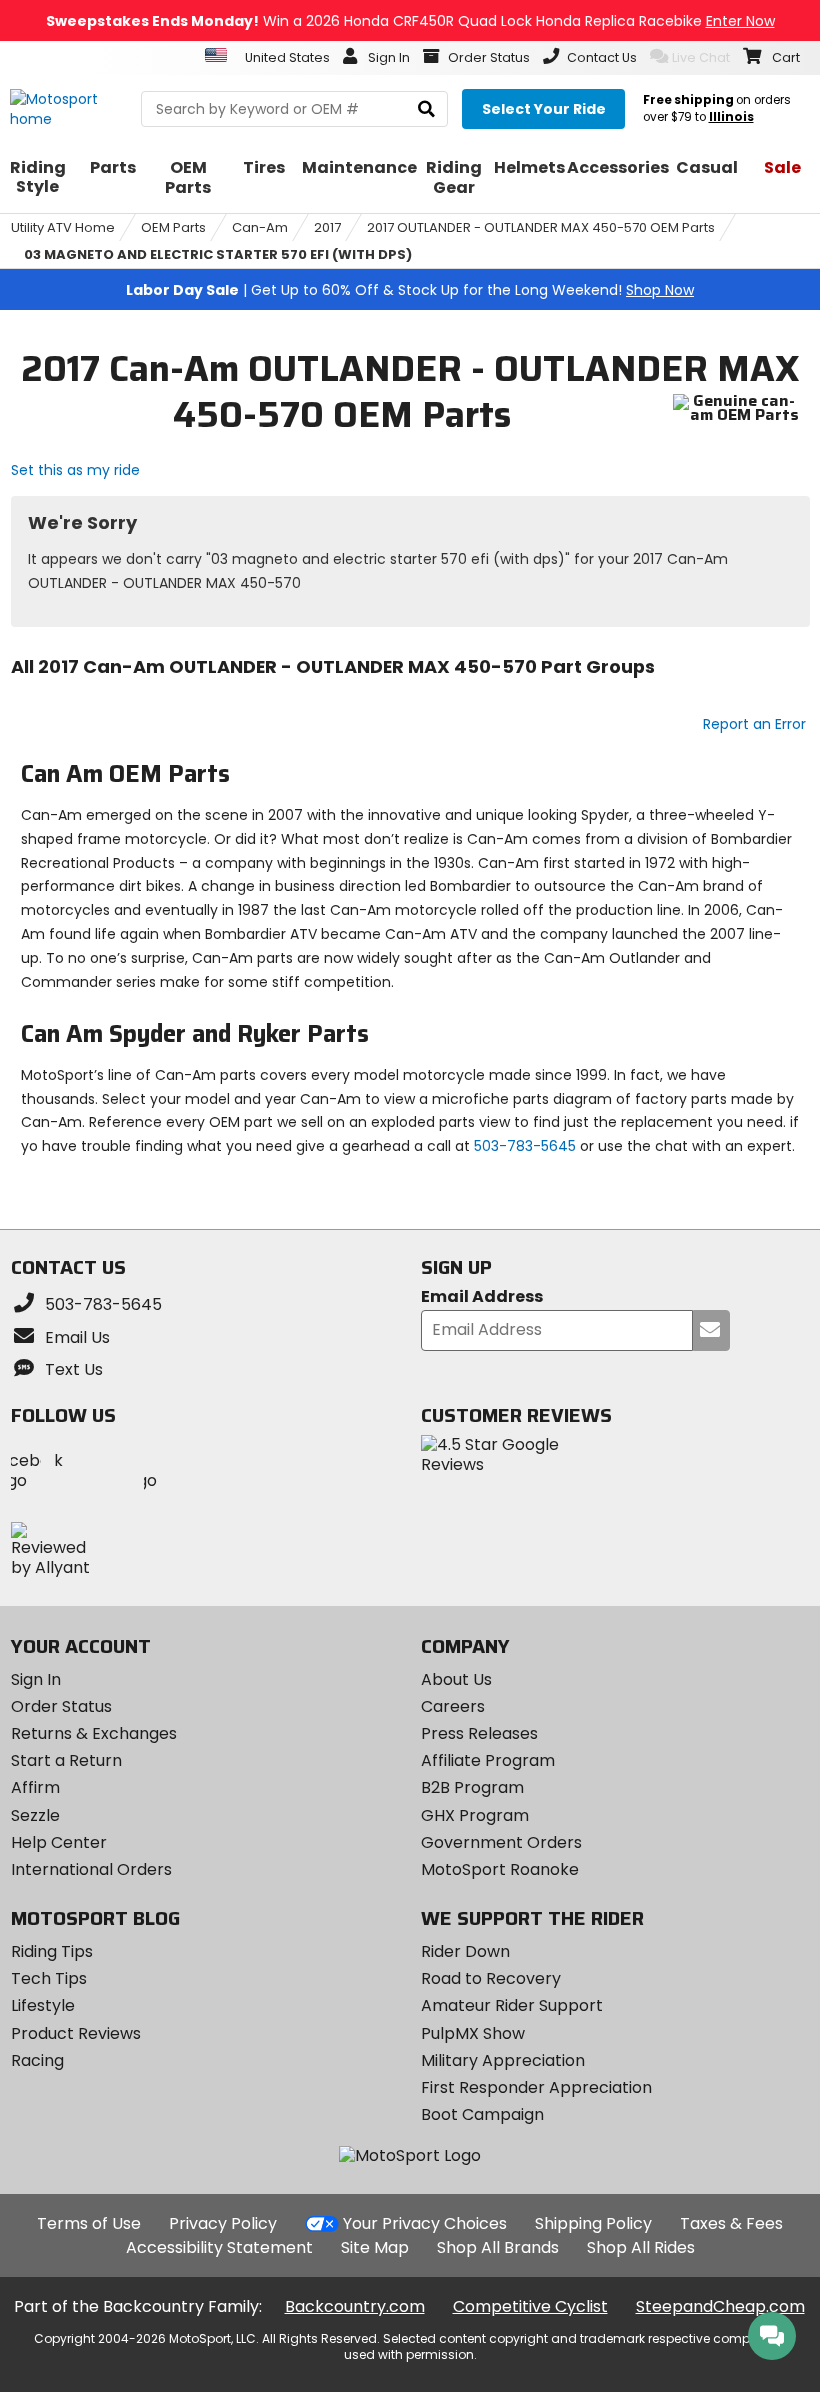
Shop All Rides (641, 2247)
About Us (456, 1679)
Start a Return (66, 1760)
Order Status (61, 1706)
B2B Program (472, 1787)
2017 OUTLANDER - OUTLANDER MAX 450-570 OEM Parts (541, 227)
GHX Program (475, 1815)
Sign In (36, 1679)
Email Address (482, 1297)
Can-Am (260, 227)
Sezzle (35, 1815)
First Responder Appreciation (536, 2087)
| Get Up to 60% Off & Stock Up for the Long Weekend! (410, 290)
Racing (37, 2060)
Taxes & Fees (731, 2223)
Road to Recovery (491, 1978)
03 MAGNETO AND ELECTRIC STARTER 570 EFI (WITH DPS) (218, 254)
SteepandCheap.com (720, 2306)
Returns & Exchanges (94, 1733)
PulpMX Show (473, 2033)
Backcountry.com (355, 2306)
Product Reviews (76, 2033)
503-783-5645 (525, 1146)
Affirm (35, 1787)
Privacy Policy (223, 2223)
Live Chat (701, 57)
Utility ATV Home (63, 227)
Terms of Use (89, 2223)
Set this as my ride (75, 470)
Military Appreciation (503, 2060)
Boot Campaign (482, 2114)
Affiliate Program (488, 1760)
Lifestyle (43, 2005)
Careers (453, 1706)
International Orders (91, 1869)
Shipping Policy (593, 2223)
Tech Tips (49, 1978)
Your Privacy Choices (425, 2223)
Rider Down (465, 1951)
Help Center (59, 1842)
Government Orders (501, 1842)
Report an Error (754, 724)
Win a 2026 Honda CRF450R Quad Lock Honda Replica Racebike (410, 21)
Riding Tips (52, 1951)
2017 (327, 227)
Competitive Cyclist (530, 2306)
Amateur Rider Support (512, 2005)
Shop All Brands (498, 2247)
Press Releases (479, 1733)
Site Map (375, 2247)
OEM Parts (173, 227)
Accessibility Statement (219, 2247)
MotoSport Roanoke (500, 1869)
